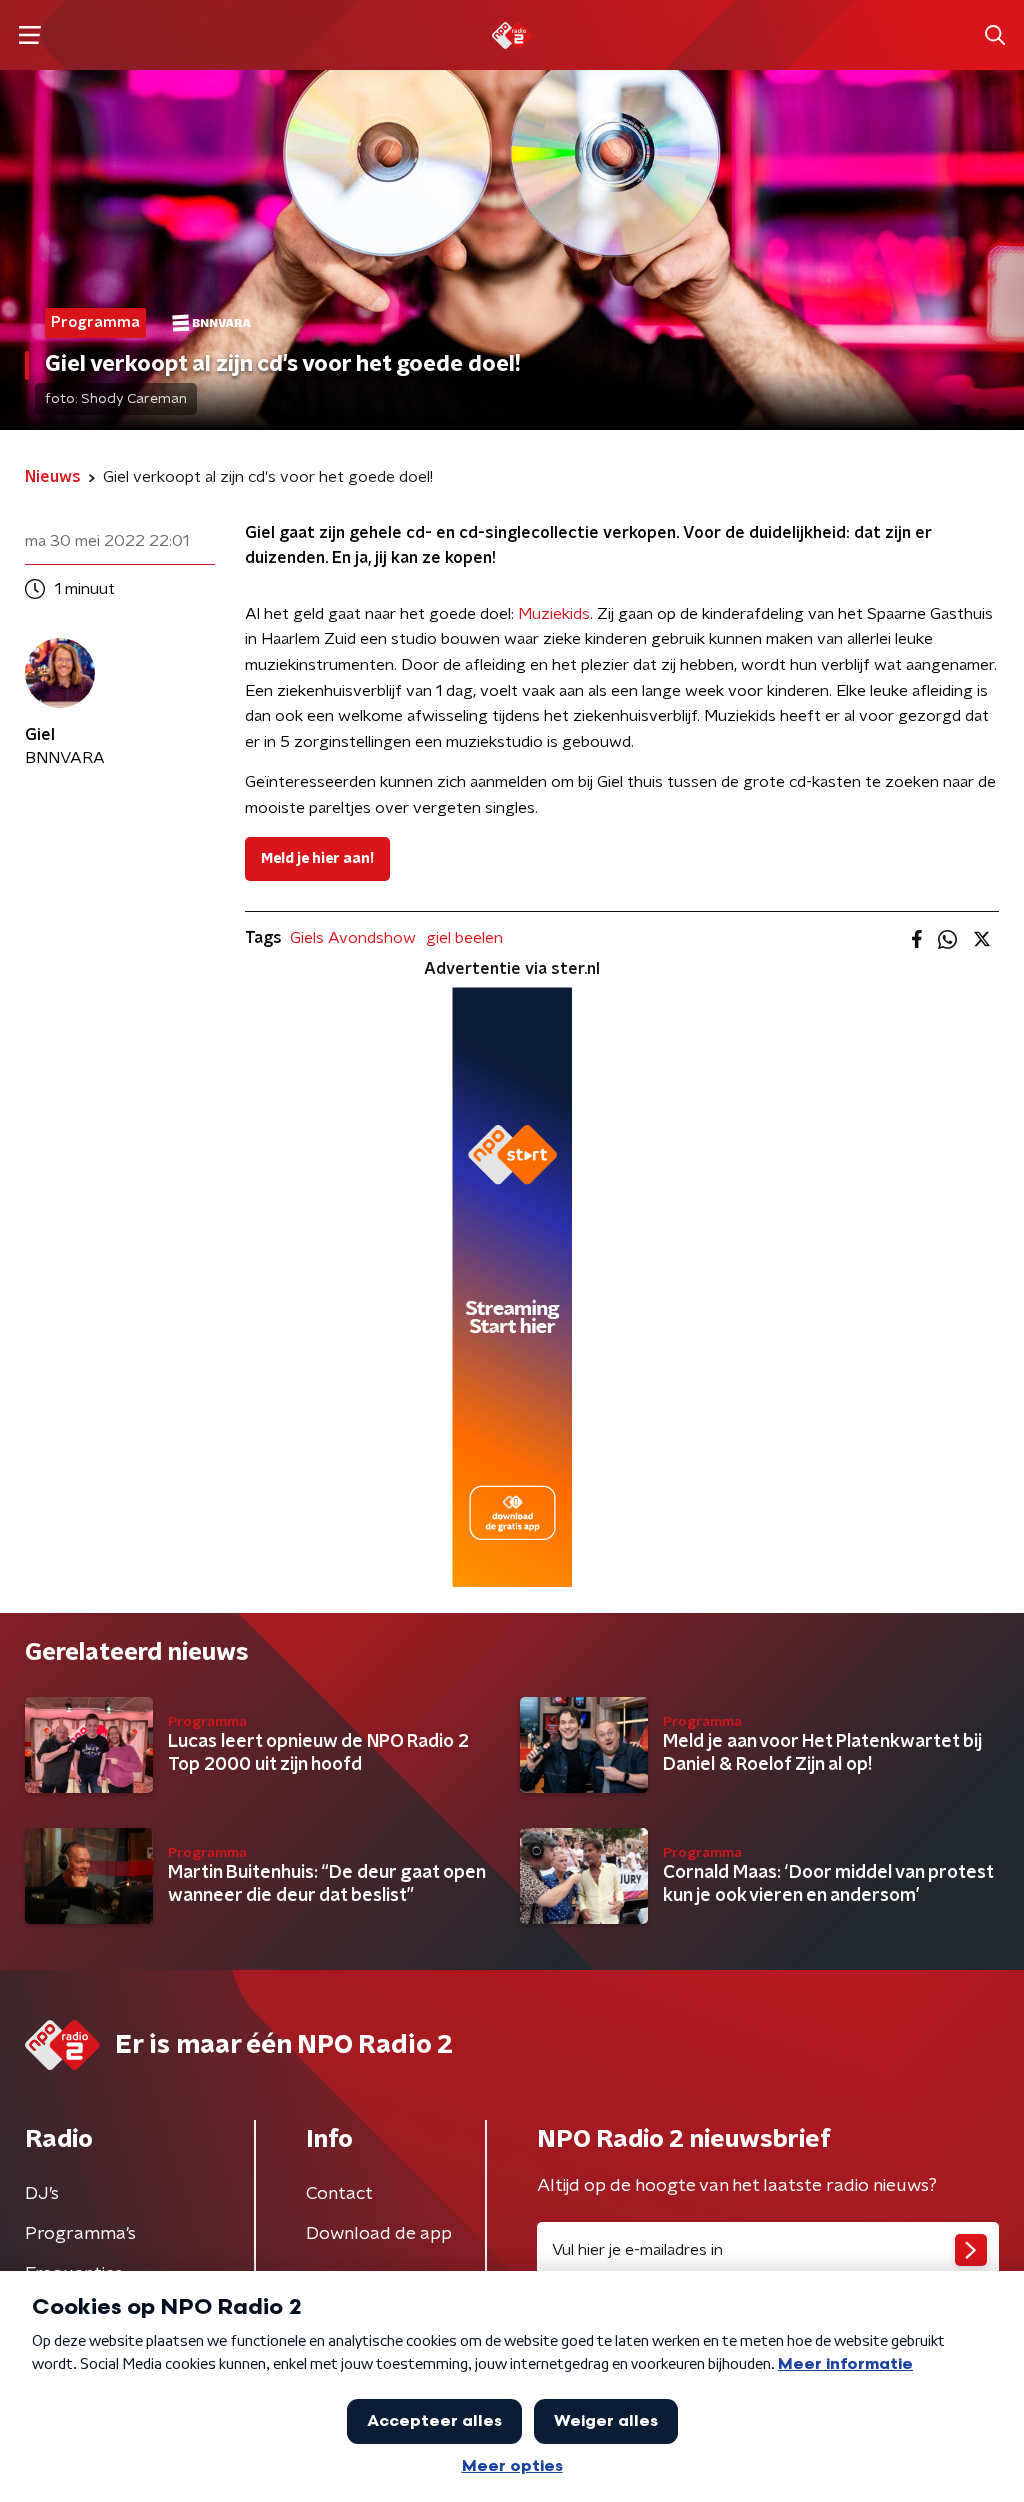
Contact (339, 2194)
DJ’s (42, 2194)
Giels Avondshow (353, 938)
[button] (29, 35)
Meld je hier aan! (317, 859)
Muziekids (554, 614)
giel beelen (464, 938)
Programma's (80, 2234)
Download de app (379, 2234)
